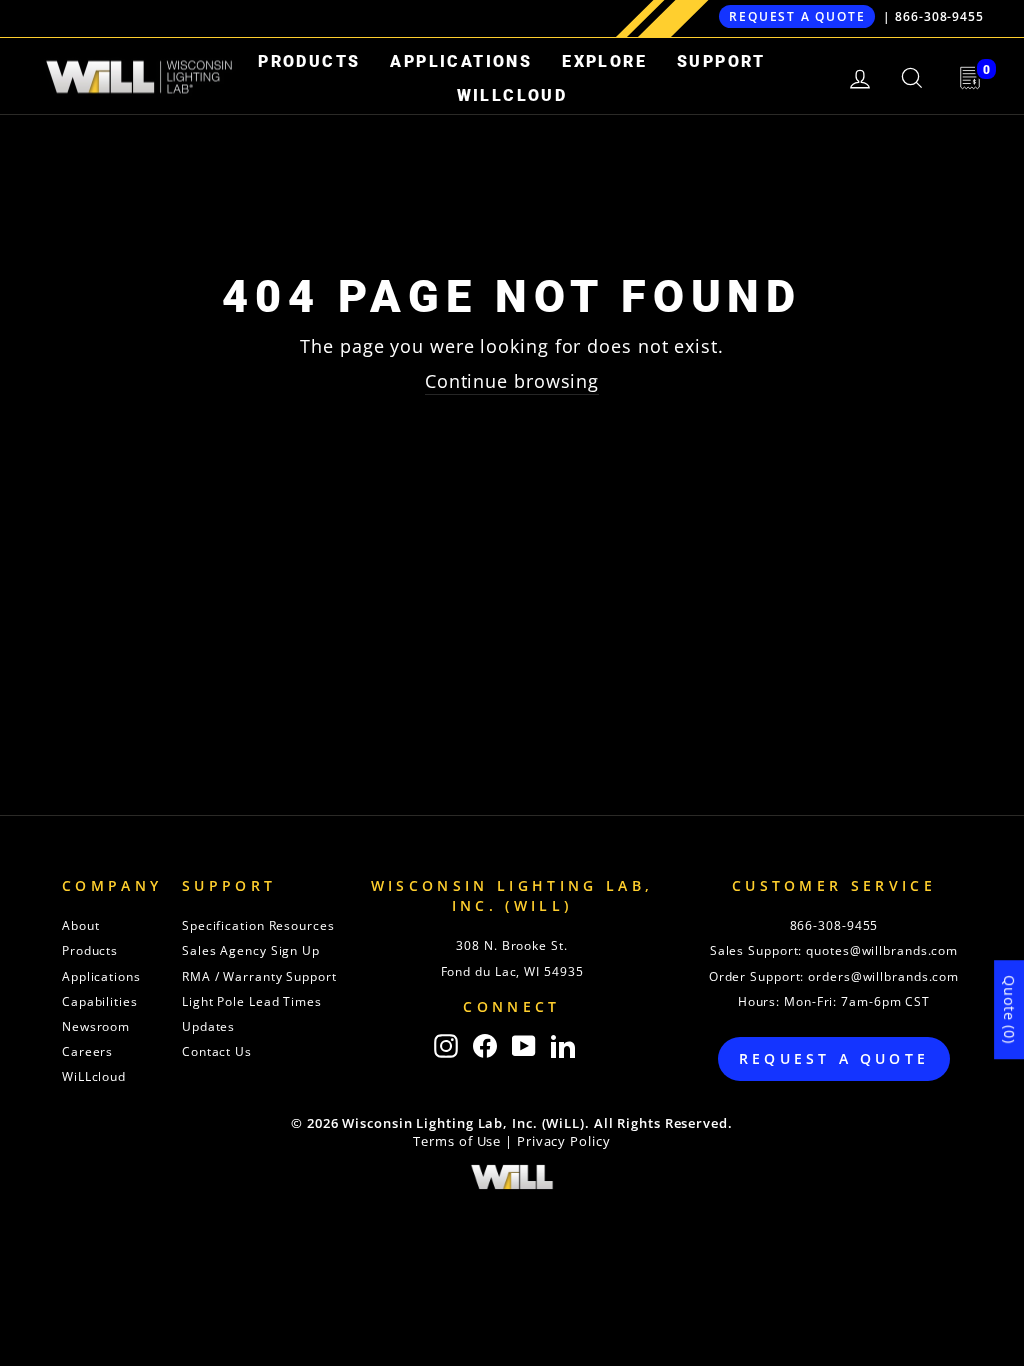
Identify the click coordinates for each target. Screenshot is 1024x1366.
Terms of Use (457, 1141)
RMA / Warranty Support (259, 976)
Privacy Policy (564, 1141)
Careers (87, 1051)
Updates (208, 1026)
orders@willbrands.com (883, 976)
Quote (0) (1009, 1009)
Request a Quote (797, 16)
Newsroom (96, 1026)
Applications (461, 61)
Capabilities (100, 1001)
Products (309, 61)
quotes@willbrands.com (882, 950)
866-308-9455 (939, 16)
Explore (604, 61)
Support (721, 61)
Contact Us (217, 1051)
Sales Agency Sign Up (251, 950)
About (81, 925)
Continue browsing (512, 381)
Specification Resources (258, 925)
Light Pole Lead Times (252, 1001)
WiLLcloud (512, 95)
